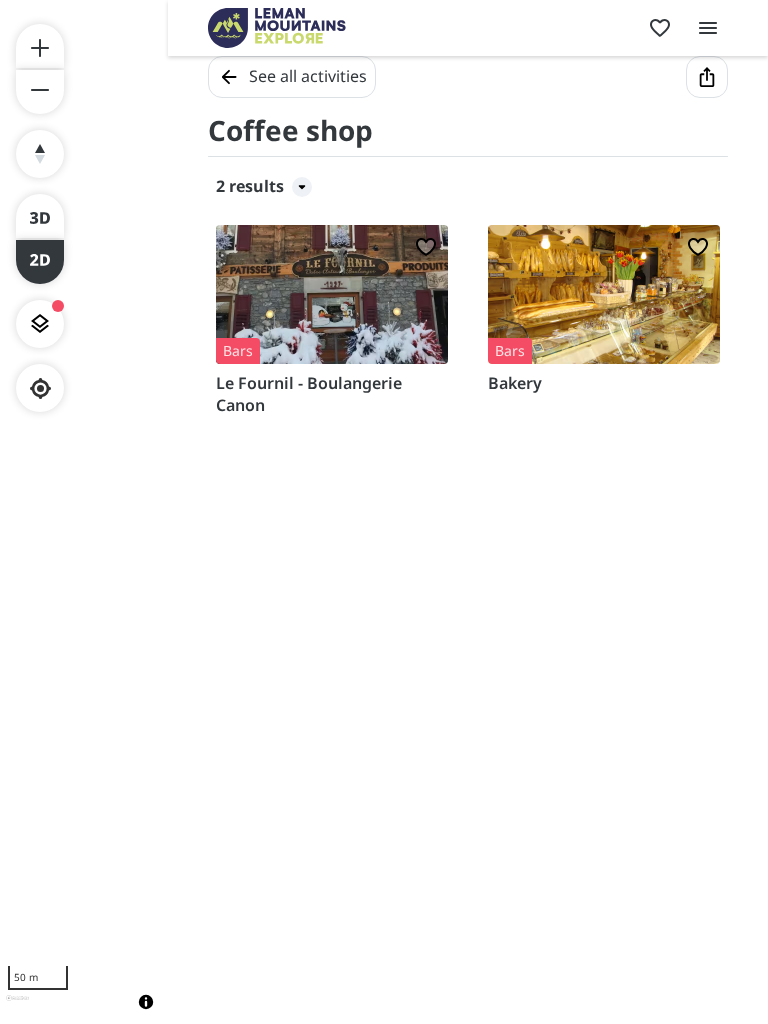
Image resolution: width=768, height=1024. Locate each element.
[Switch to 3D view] (40, 216)
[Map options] (40, 324)
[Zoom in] (40, 46)
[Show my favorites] (660, 28)
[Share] (707, 77)
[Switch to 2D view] (40, 262)
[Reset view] (40, 154)
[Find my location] (40, 388)
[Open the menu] (708, 28)
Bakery (515, 383)
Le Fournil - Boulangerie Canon (309, 394)
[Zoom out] (40, 92)
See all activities (308, 76)
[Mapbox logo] (17, 1006)
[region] (84, 512)
